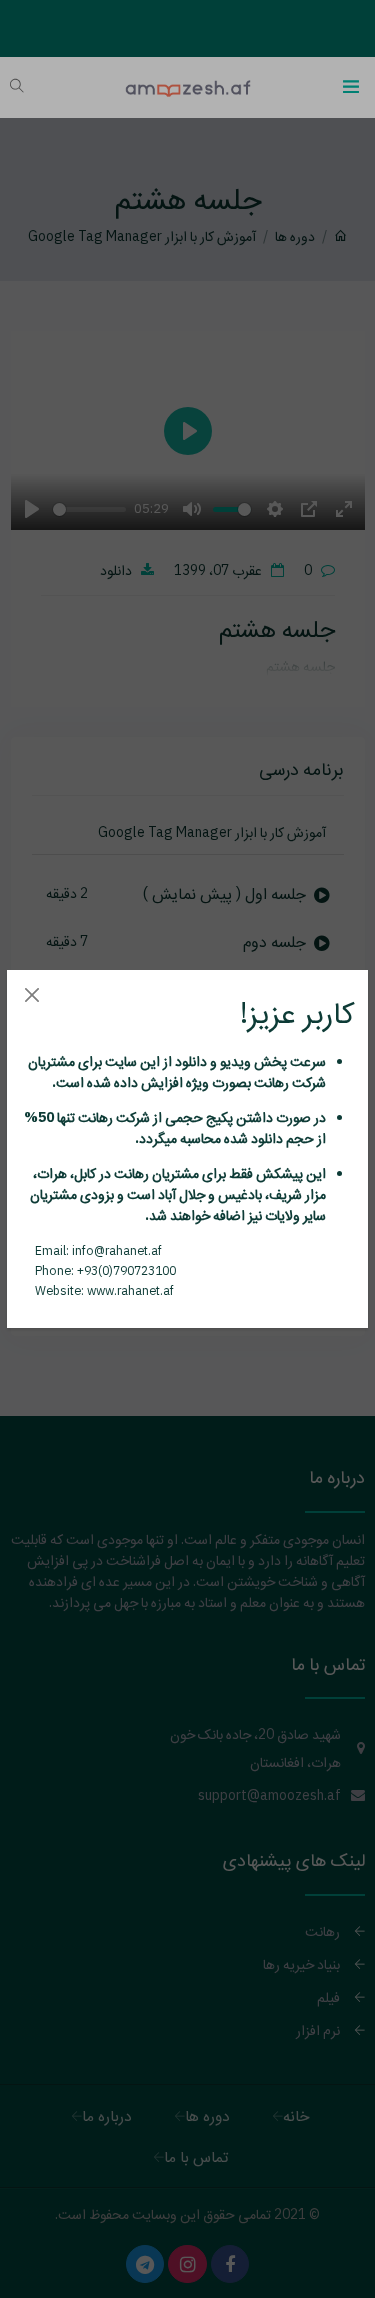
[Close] (31, 994)
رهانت (270, 1082)
